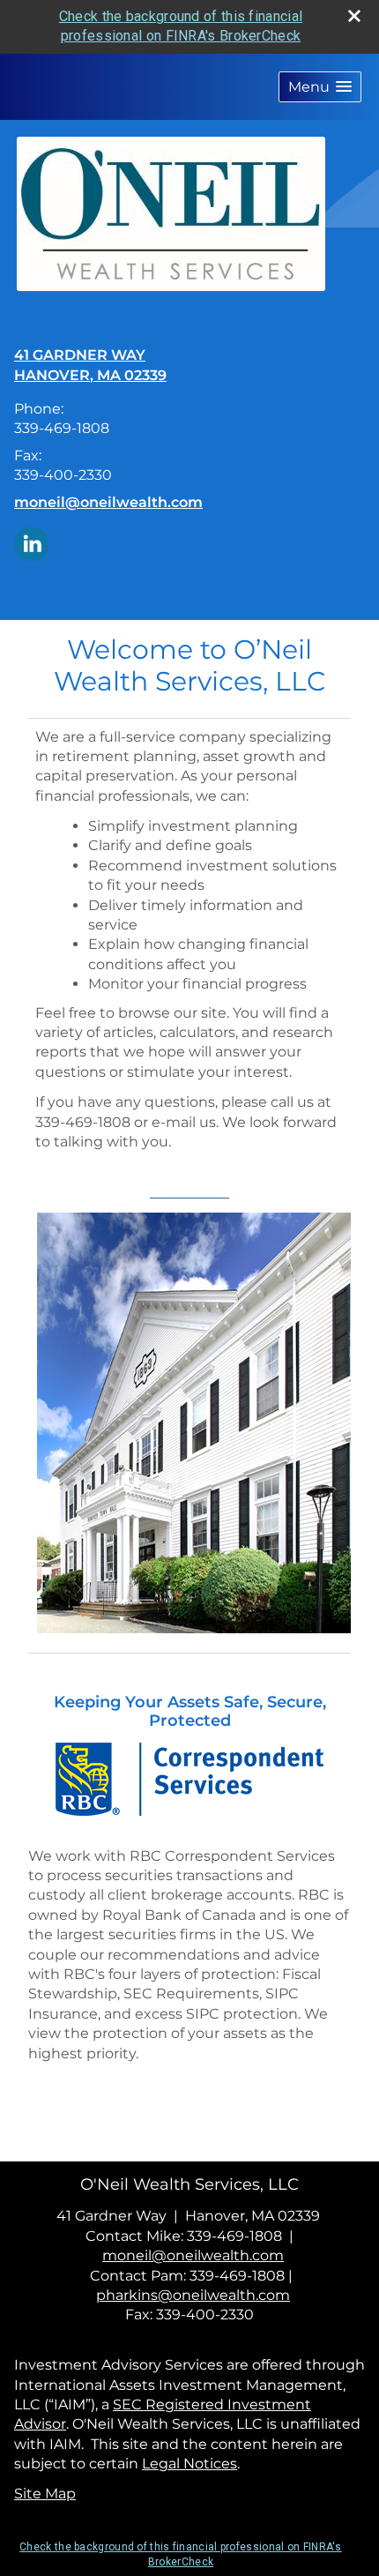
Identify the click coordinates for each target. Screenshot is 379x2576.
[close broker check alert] (354, 16)
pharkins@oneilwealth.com (193, 2295)
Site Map (45, 2494)
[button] (320, 87)
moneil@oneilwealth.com (108, 502)
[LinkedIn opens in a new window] (32, 543)
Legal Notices (189, 2464)
